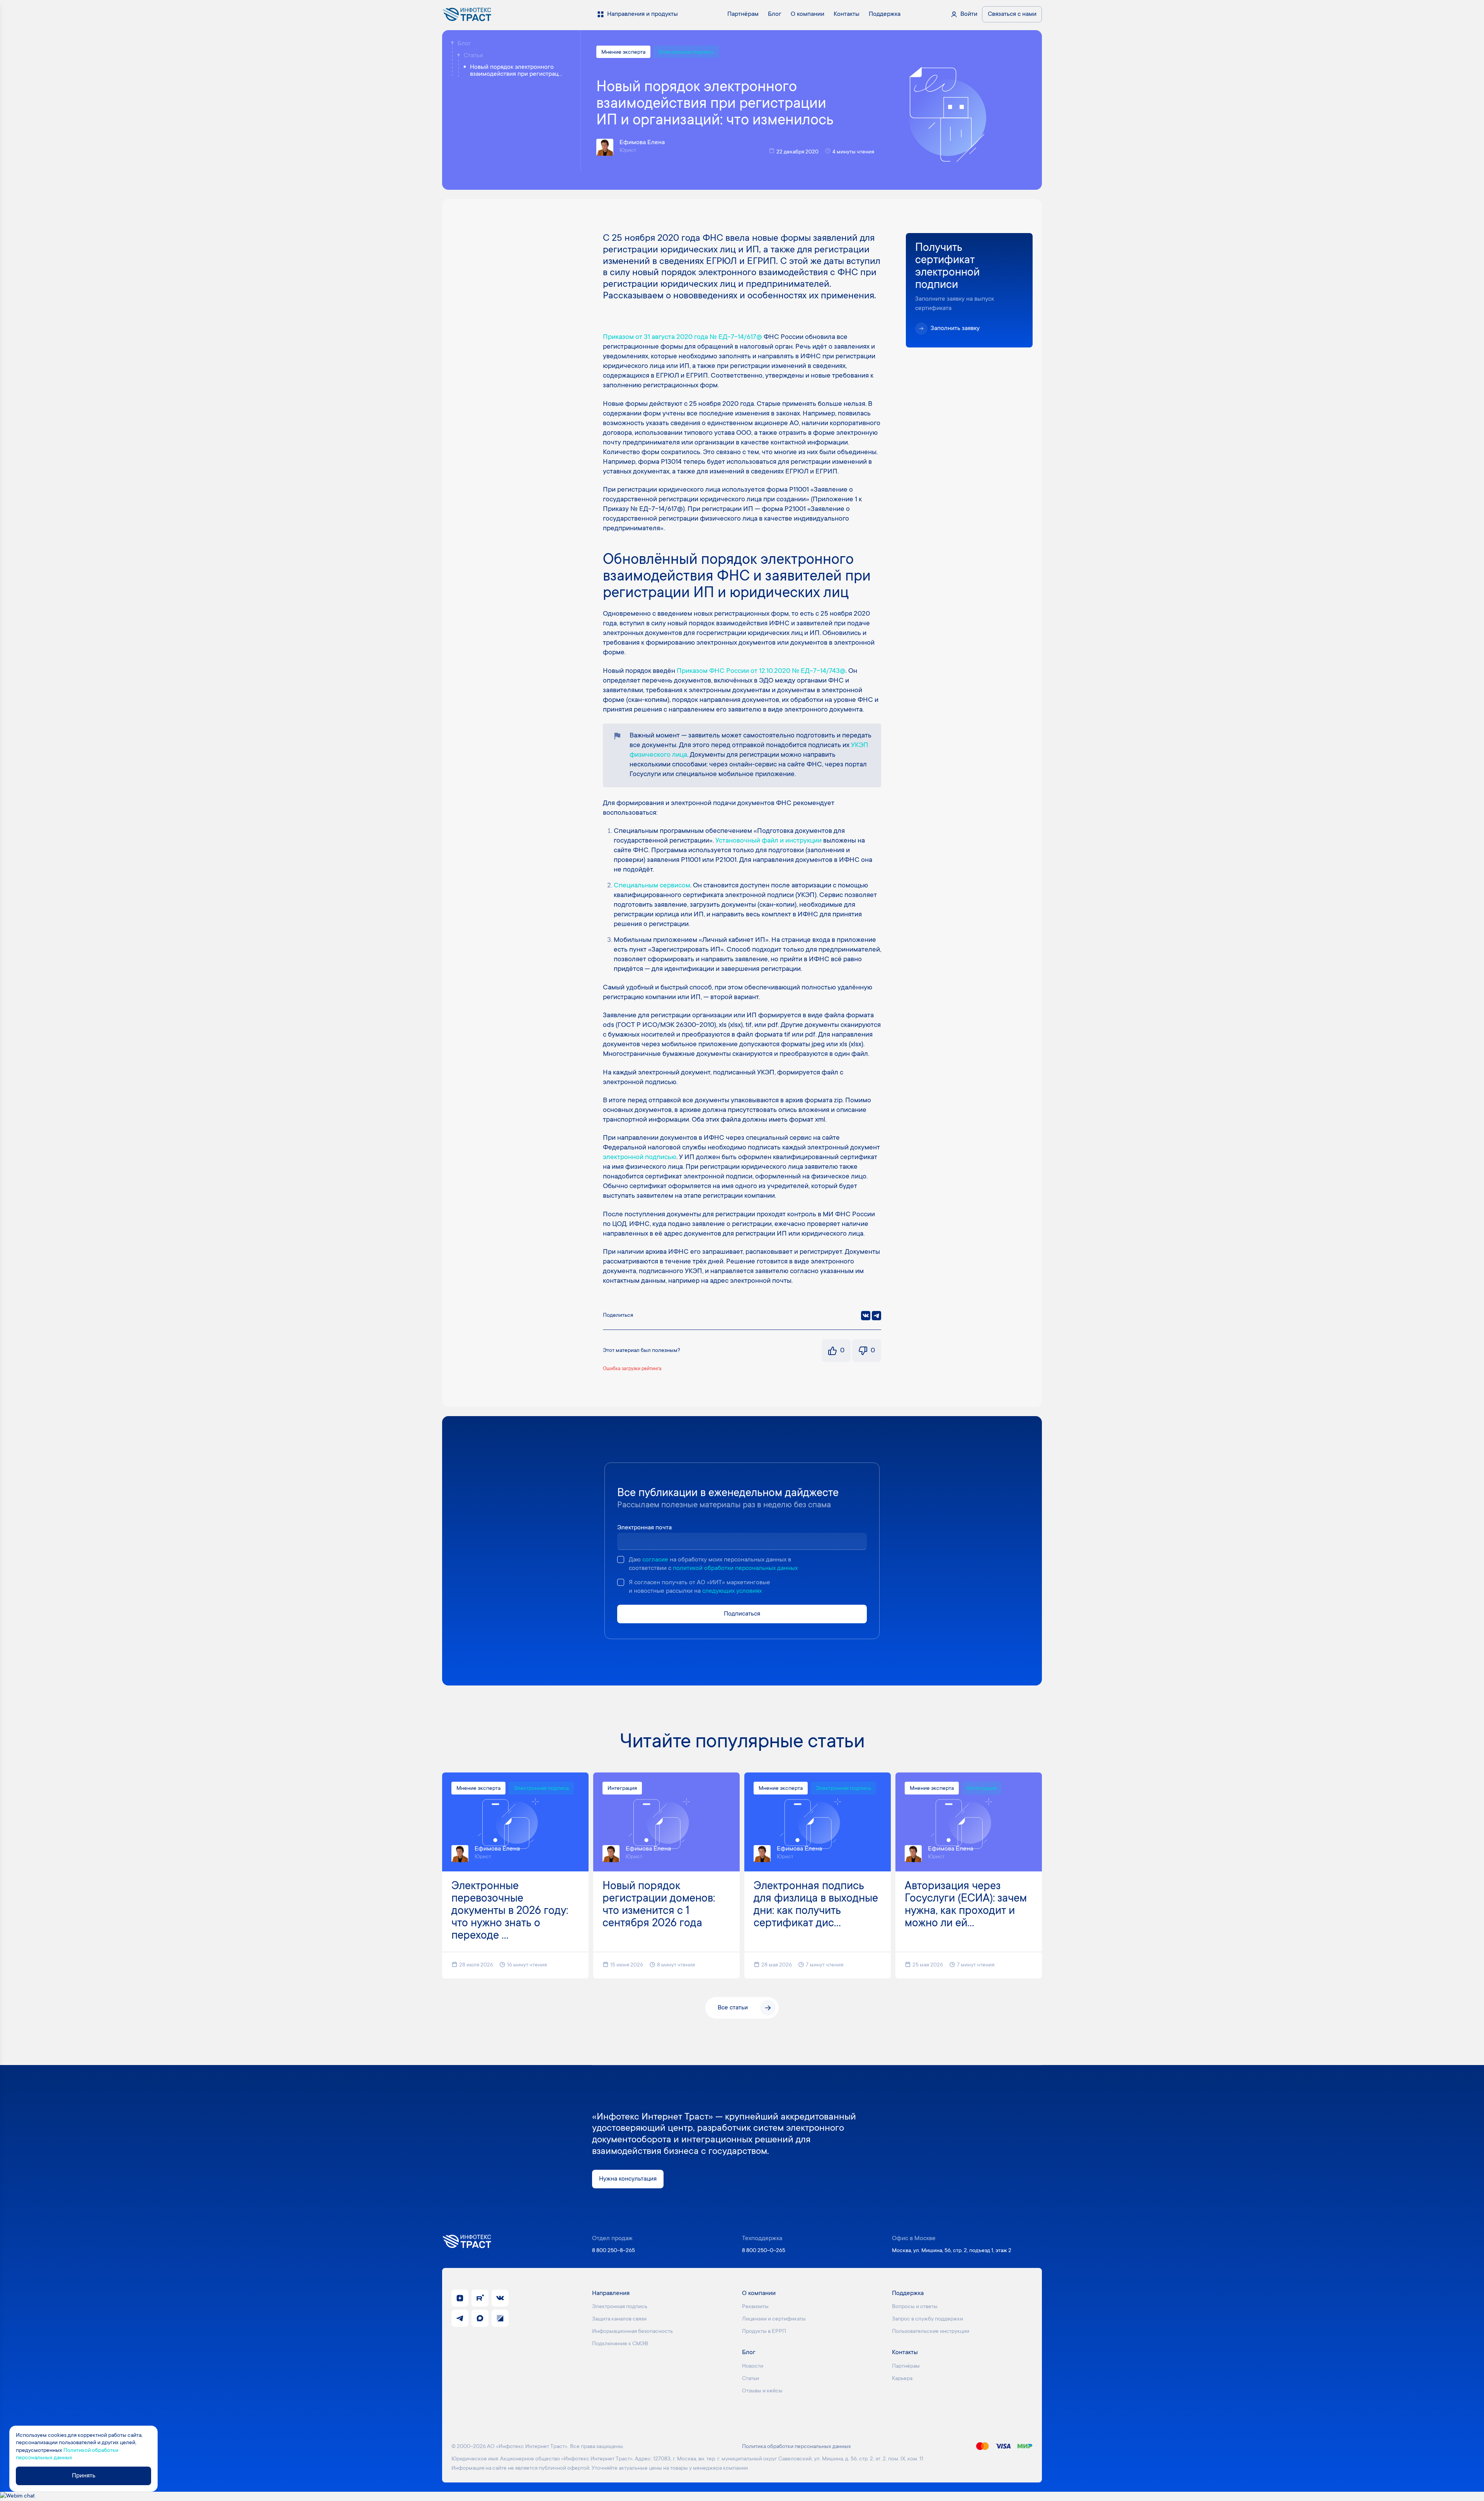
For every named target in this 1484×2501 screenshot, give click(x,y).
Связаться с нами (1012, 14)
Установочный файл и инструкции (768, 841)
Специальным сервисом (652, 886)
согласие (655, 1560)
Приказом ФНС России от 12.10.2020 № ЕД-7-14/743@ (761, 671)
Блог (464, 44)
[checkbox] (621, 1560)
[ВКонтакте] (866, 1316)
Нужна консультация (628, 2179)
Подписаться (742, 1614)
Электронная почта (644, 1528)
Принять (84, 2476)
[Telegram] (876, 1316)
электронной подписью (640, 1158)
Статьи (473, 56)
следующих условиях (732, 1591)
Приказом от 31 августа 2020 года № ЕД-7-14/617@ (682, 337)
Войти (969, 14)
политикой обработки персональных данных (735, 1568)
